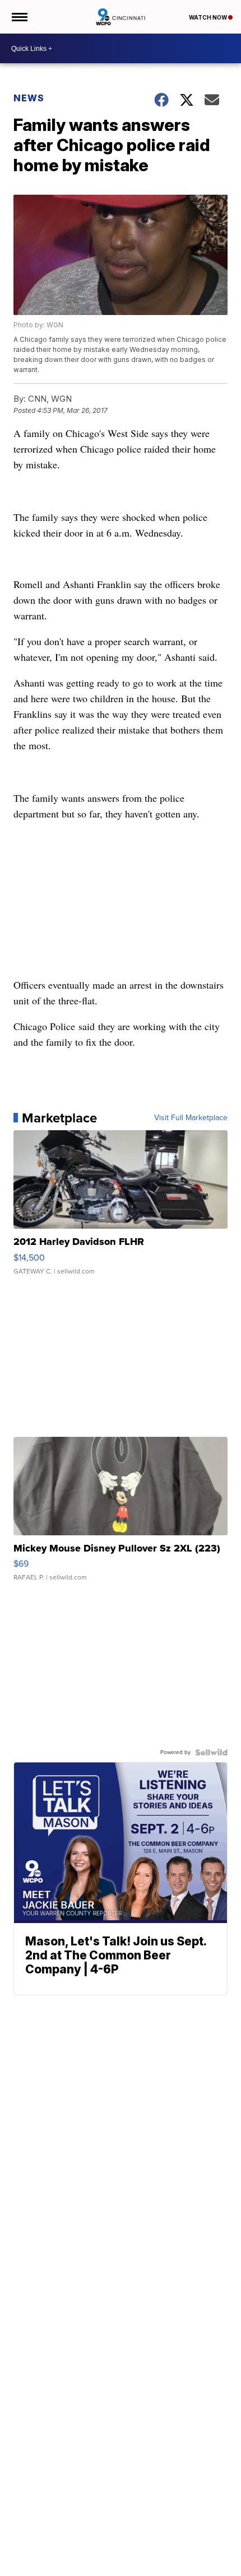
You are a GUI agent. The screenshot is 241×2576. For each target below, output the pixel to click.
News (29, 98)
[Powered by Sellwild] (211, 1752)
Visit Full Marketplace (191, 1118)
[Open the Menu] (19, 17)
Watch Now (208, 17)
